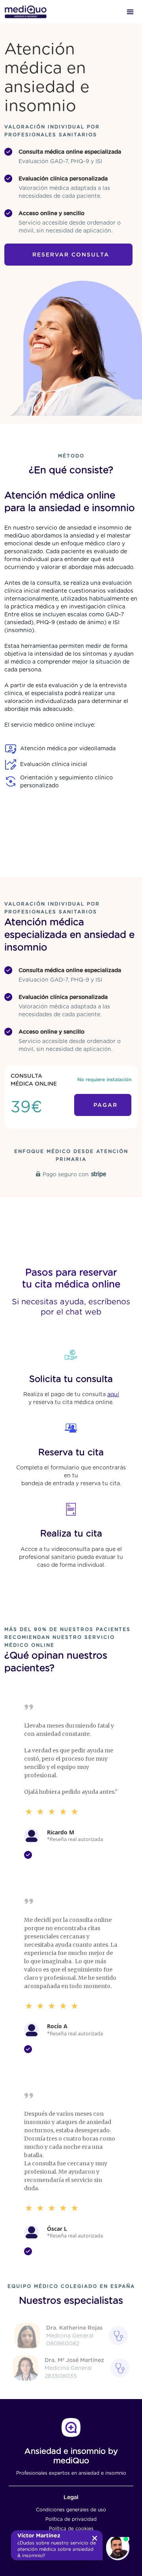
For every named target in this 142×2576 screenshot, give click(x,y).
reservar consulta (71, 255)
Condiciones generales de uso (71, 2510)
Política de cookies (71, 2529)
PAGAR (106, 1105)
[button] (130, 12)
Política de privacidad (71, 2519)
